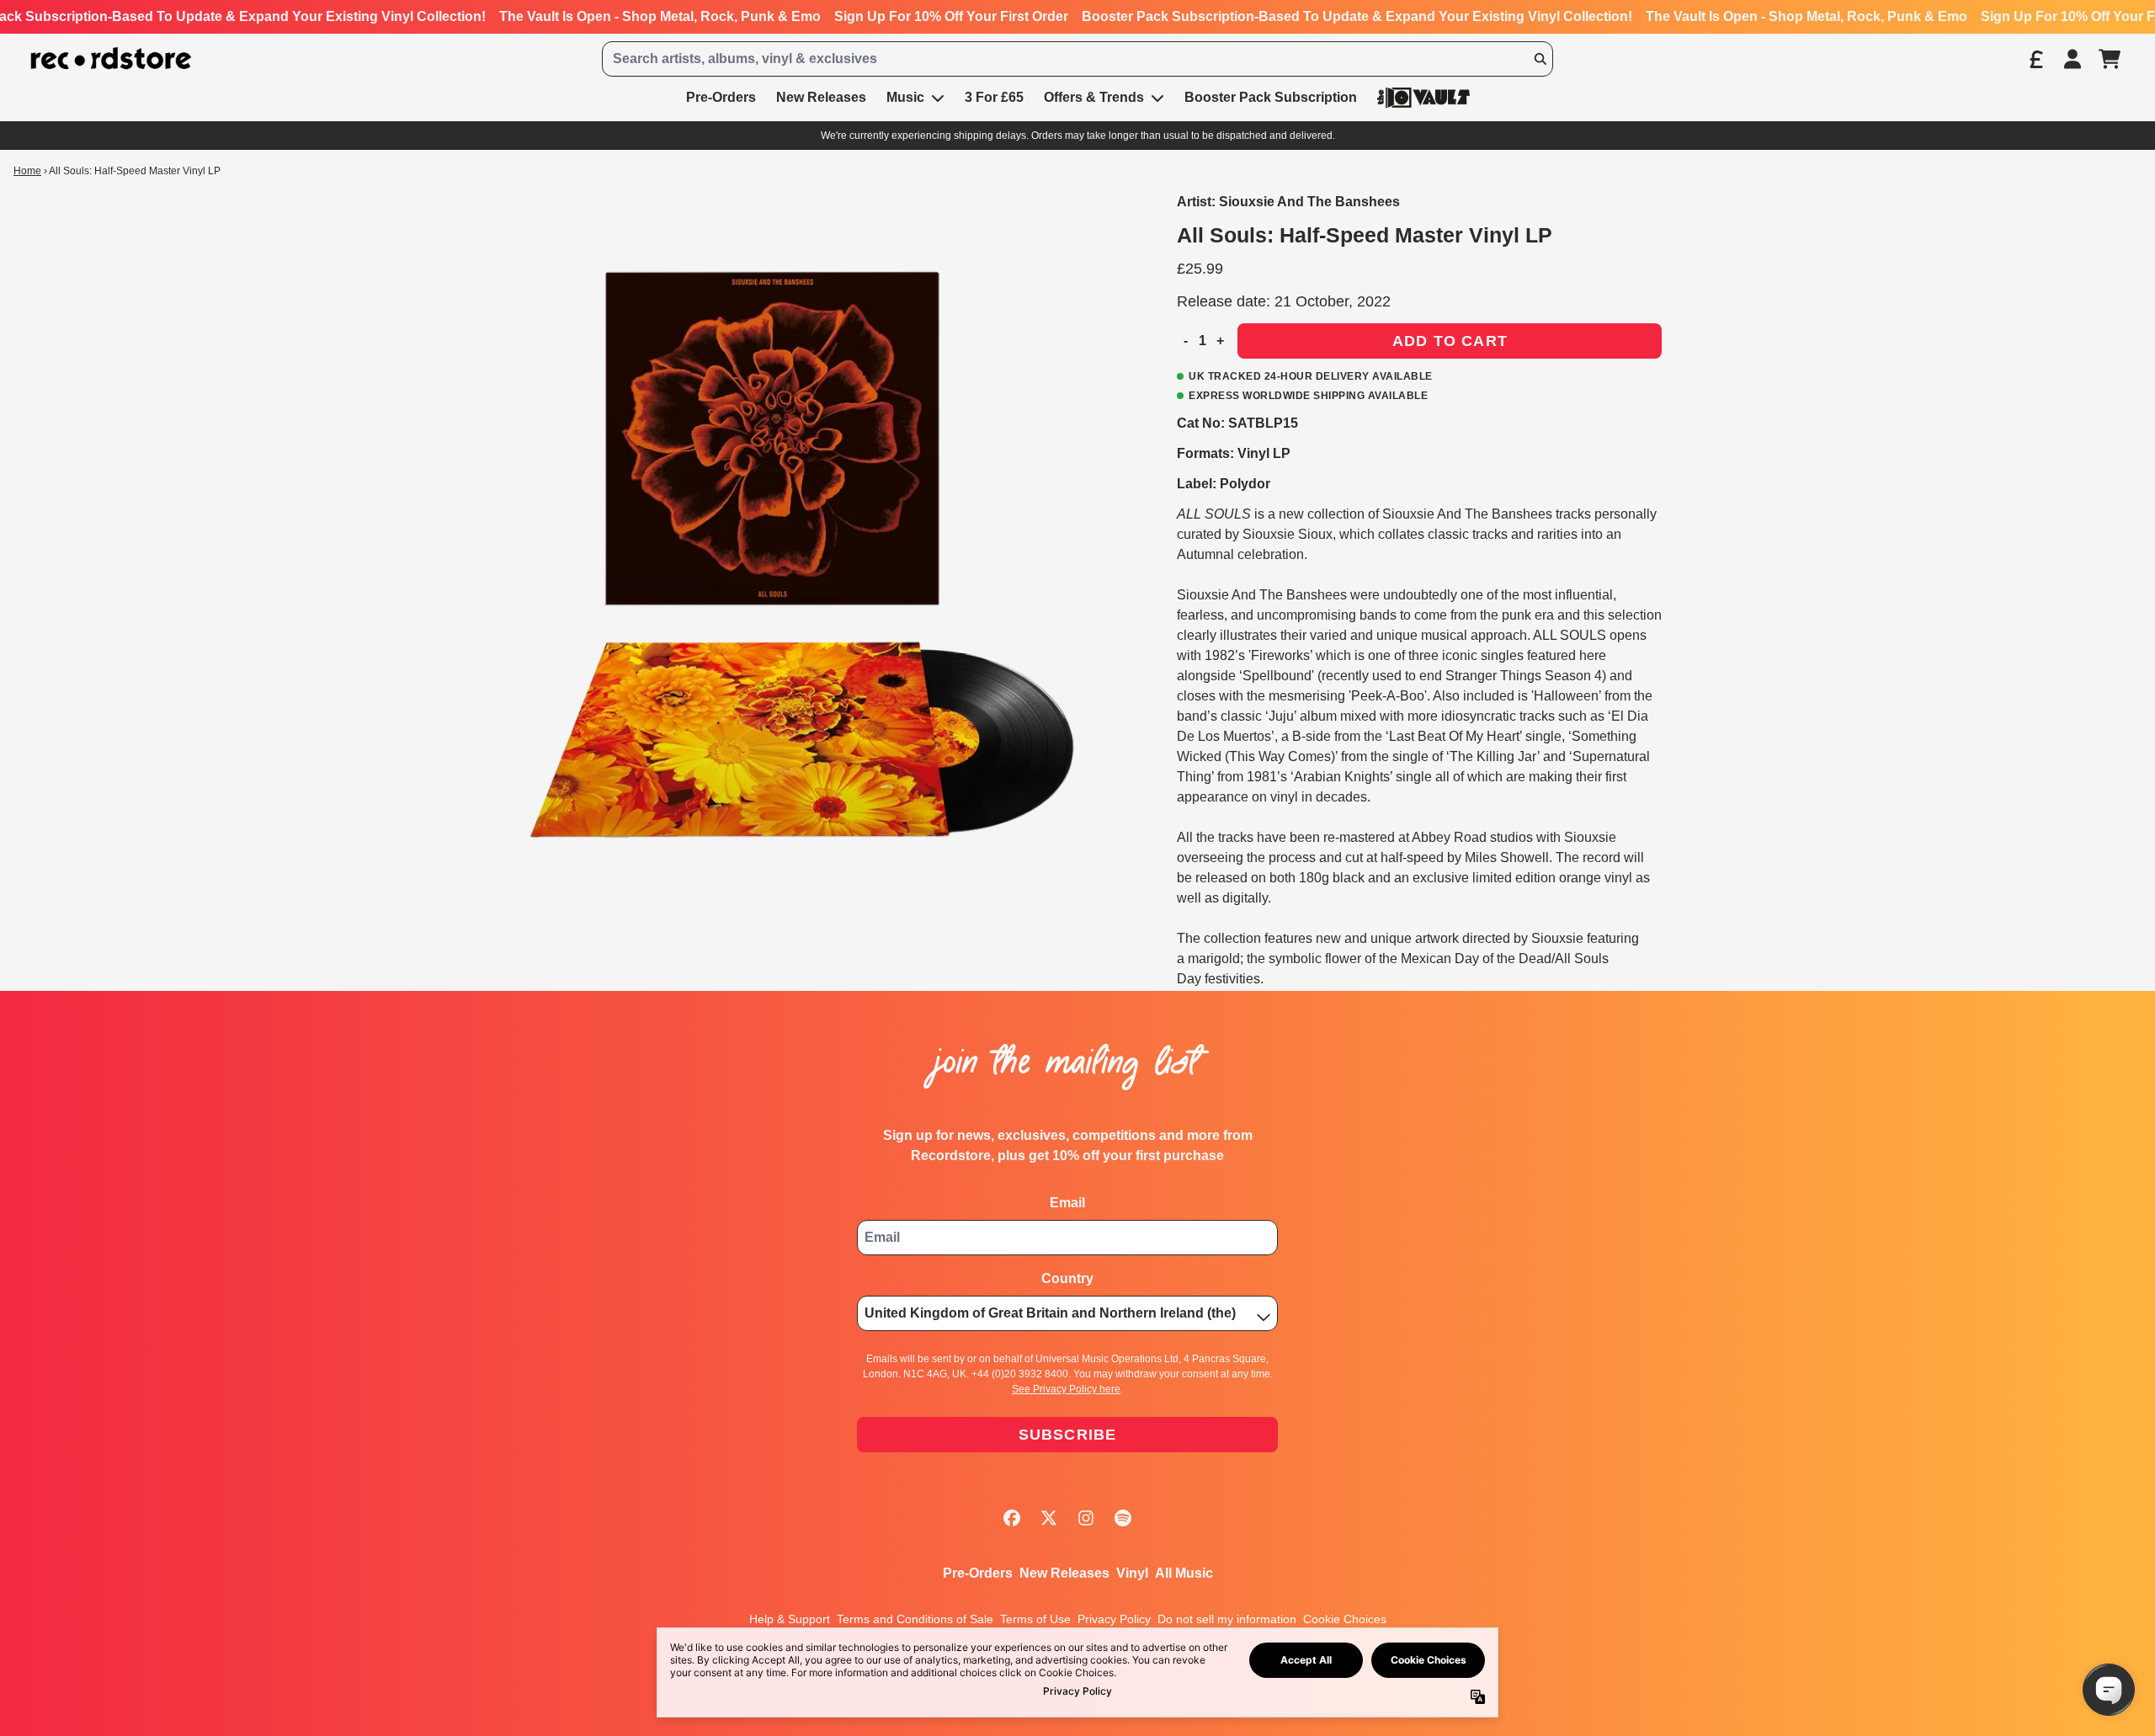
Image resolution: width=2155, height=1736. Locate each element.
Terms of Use (1035, 1619)
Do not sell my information (1227, 1619)
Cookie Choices (1345, 1619)
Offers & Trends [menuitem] (1094, 97)
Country (1067, 1278)
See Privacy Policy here (1066, 1389)
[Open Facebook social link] (1012, 1518)
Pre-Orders (978, 1573)
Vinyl (1132, 1573)
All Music (1184, 1573)
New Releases (1064, 1573)
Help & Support (790, 1619)
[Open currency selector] (2035, 59)
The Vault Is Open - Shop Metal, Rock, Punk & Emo (660, 16)
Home (27, 171)
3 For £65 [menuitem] (994, 97)
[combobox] (1077, 59)
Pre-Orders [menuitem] (721, 97)
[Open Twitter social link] (1049, 1518)
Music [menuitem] (905, 97)
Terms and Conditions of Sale (915, 1619)
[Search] (1540, 59)
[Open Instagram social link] (1086, 1518)
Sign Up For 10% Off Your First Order (951, 16)
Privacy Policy (1114, 1619)
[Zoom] (780, 555)
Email (1067, 1203)
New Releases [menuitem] (821, 97)
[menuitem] (1423, 97)
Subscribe (1068, 1435)
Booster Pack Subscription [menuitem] (1271, 97)
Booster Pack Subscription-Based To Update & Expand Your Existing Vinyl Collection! (1357, 16)
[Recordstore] (111, 59)
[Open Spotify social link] (1123, 1518)
